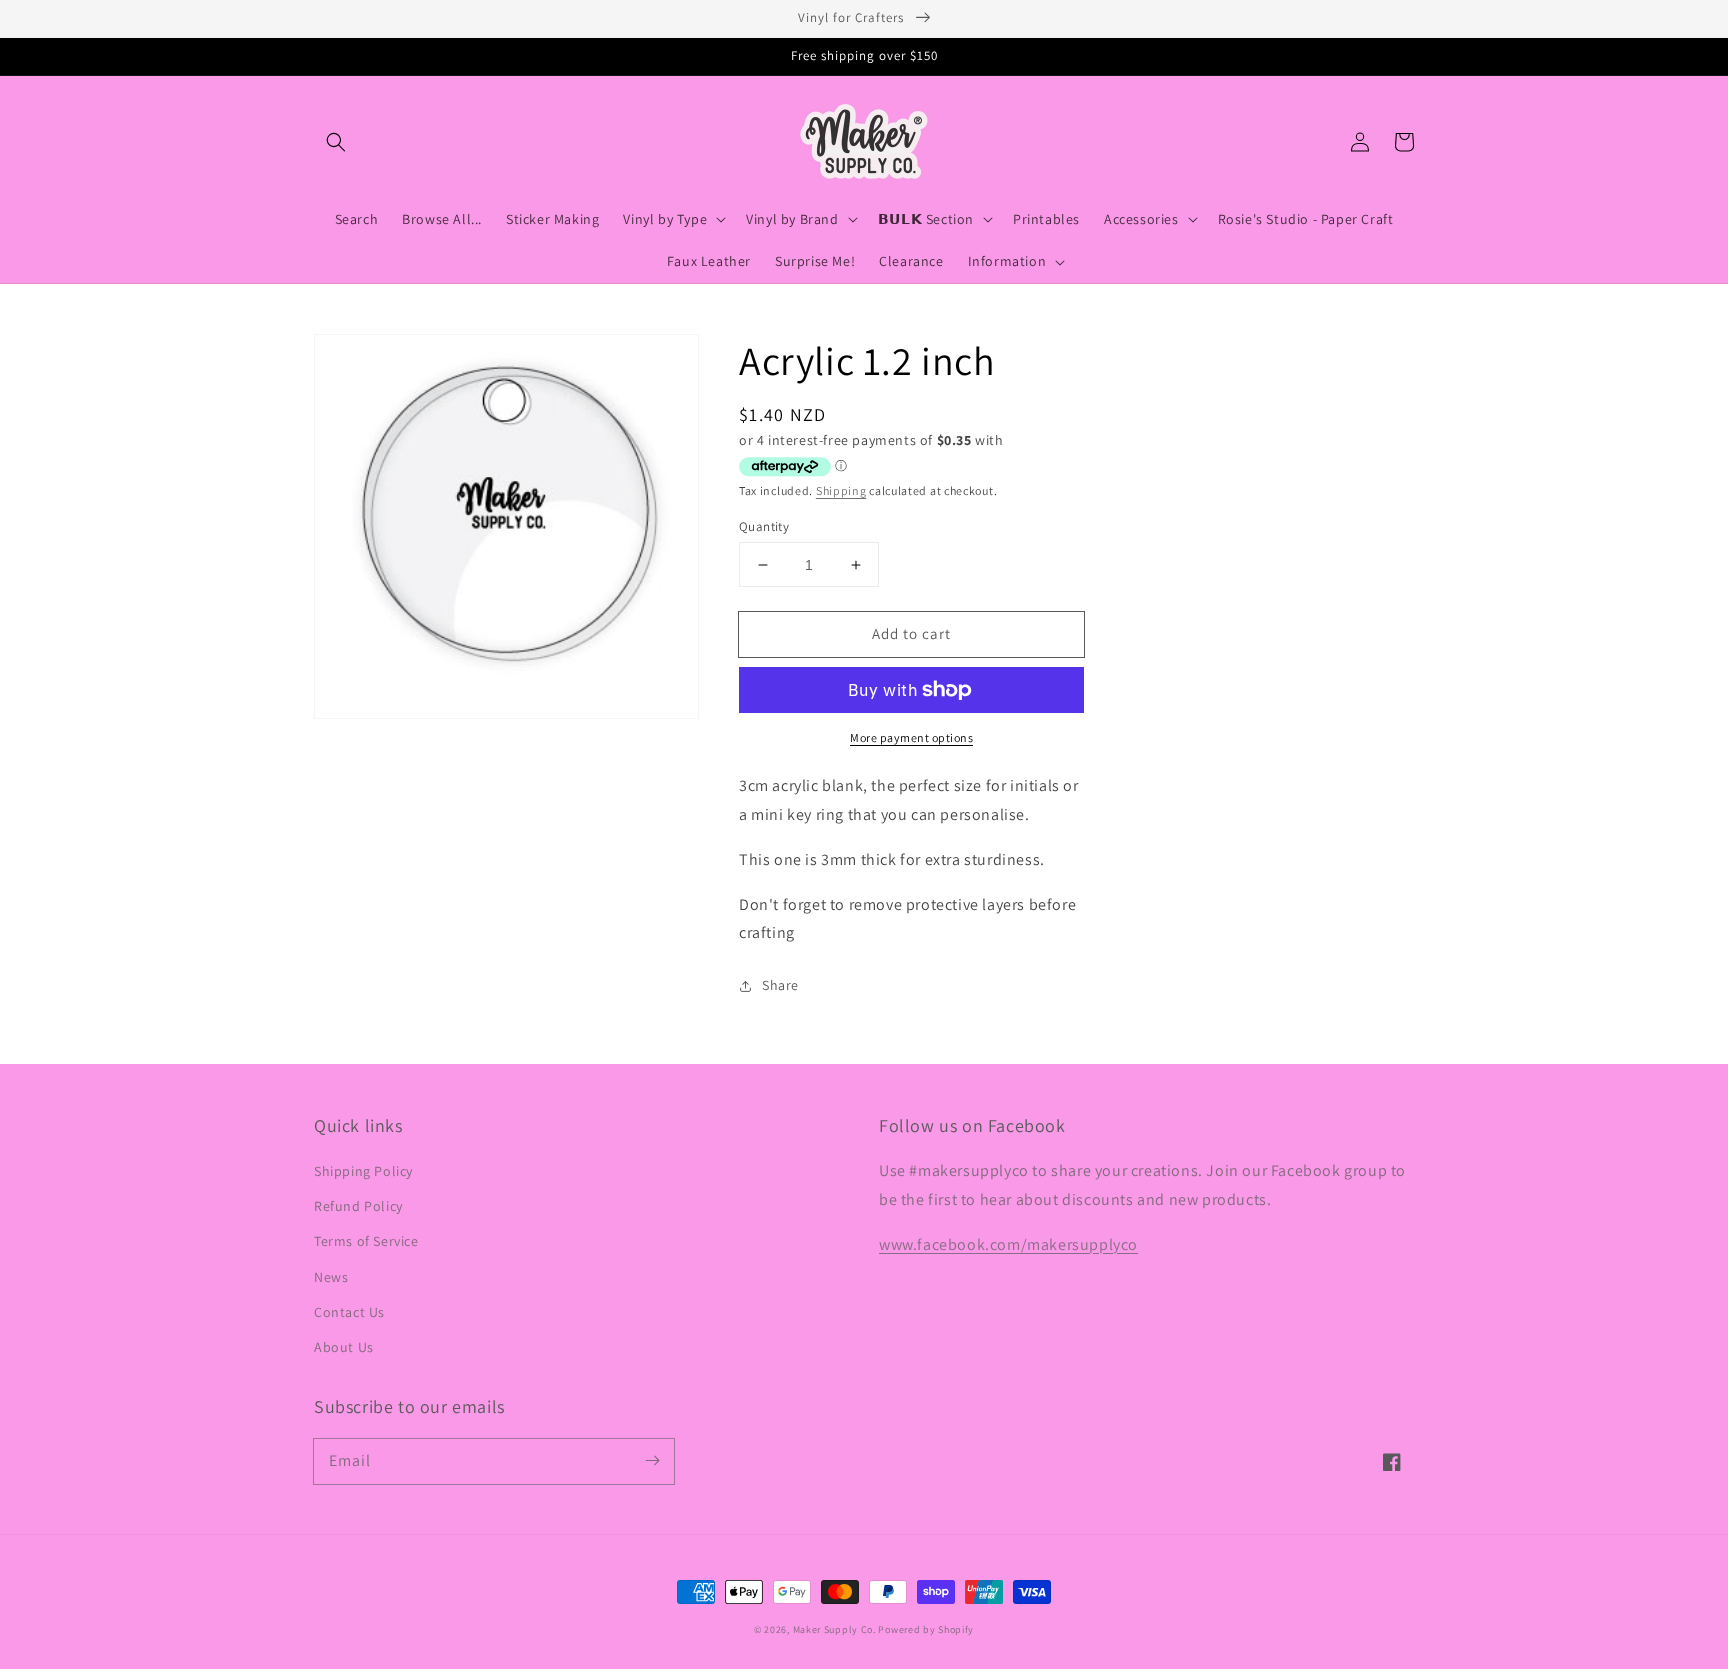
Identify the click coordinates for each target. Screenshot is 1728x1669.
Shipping (841, 490)
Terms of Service (366, 1241)
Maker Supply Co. (834, 1629)
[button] (336, 142)
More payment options (911, 737)
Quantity (764, 526)
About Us (344, 1347)
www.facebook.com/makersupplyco (1008, 1244)
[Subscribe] (652, 1461)
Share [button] (780, 985)
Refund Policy (358, 1206)
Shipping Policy (363, 1171)
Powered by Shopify (926, 1629)
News (331, 1277)
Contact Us (349, 1312)
